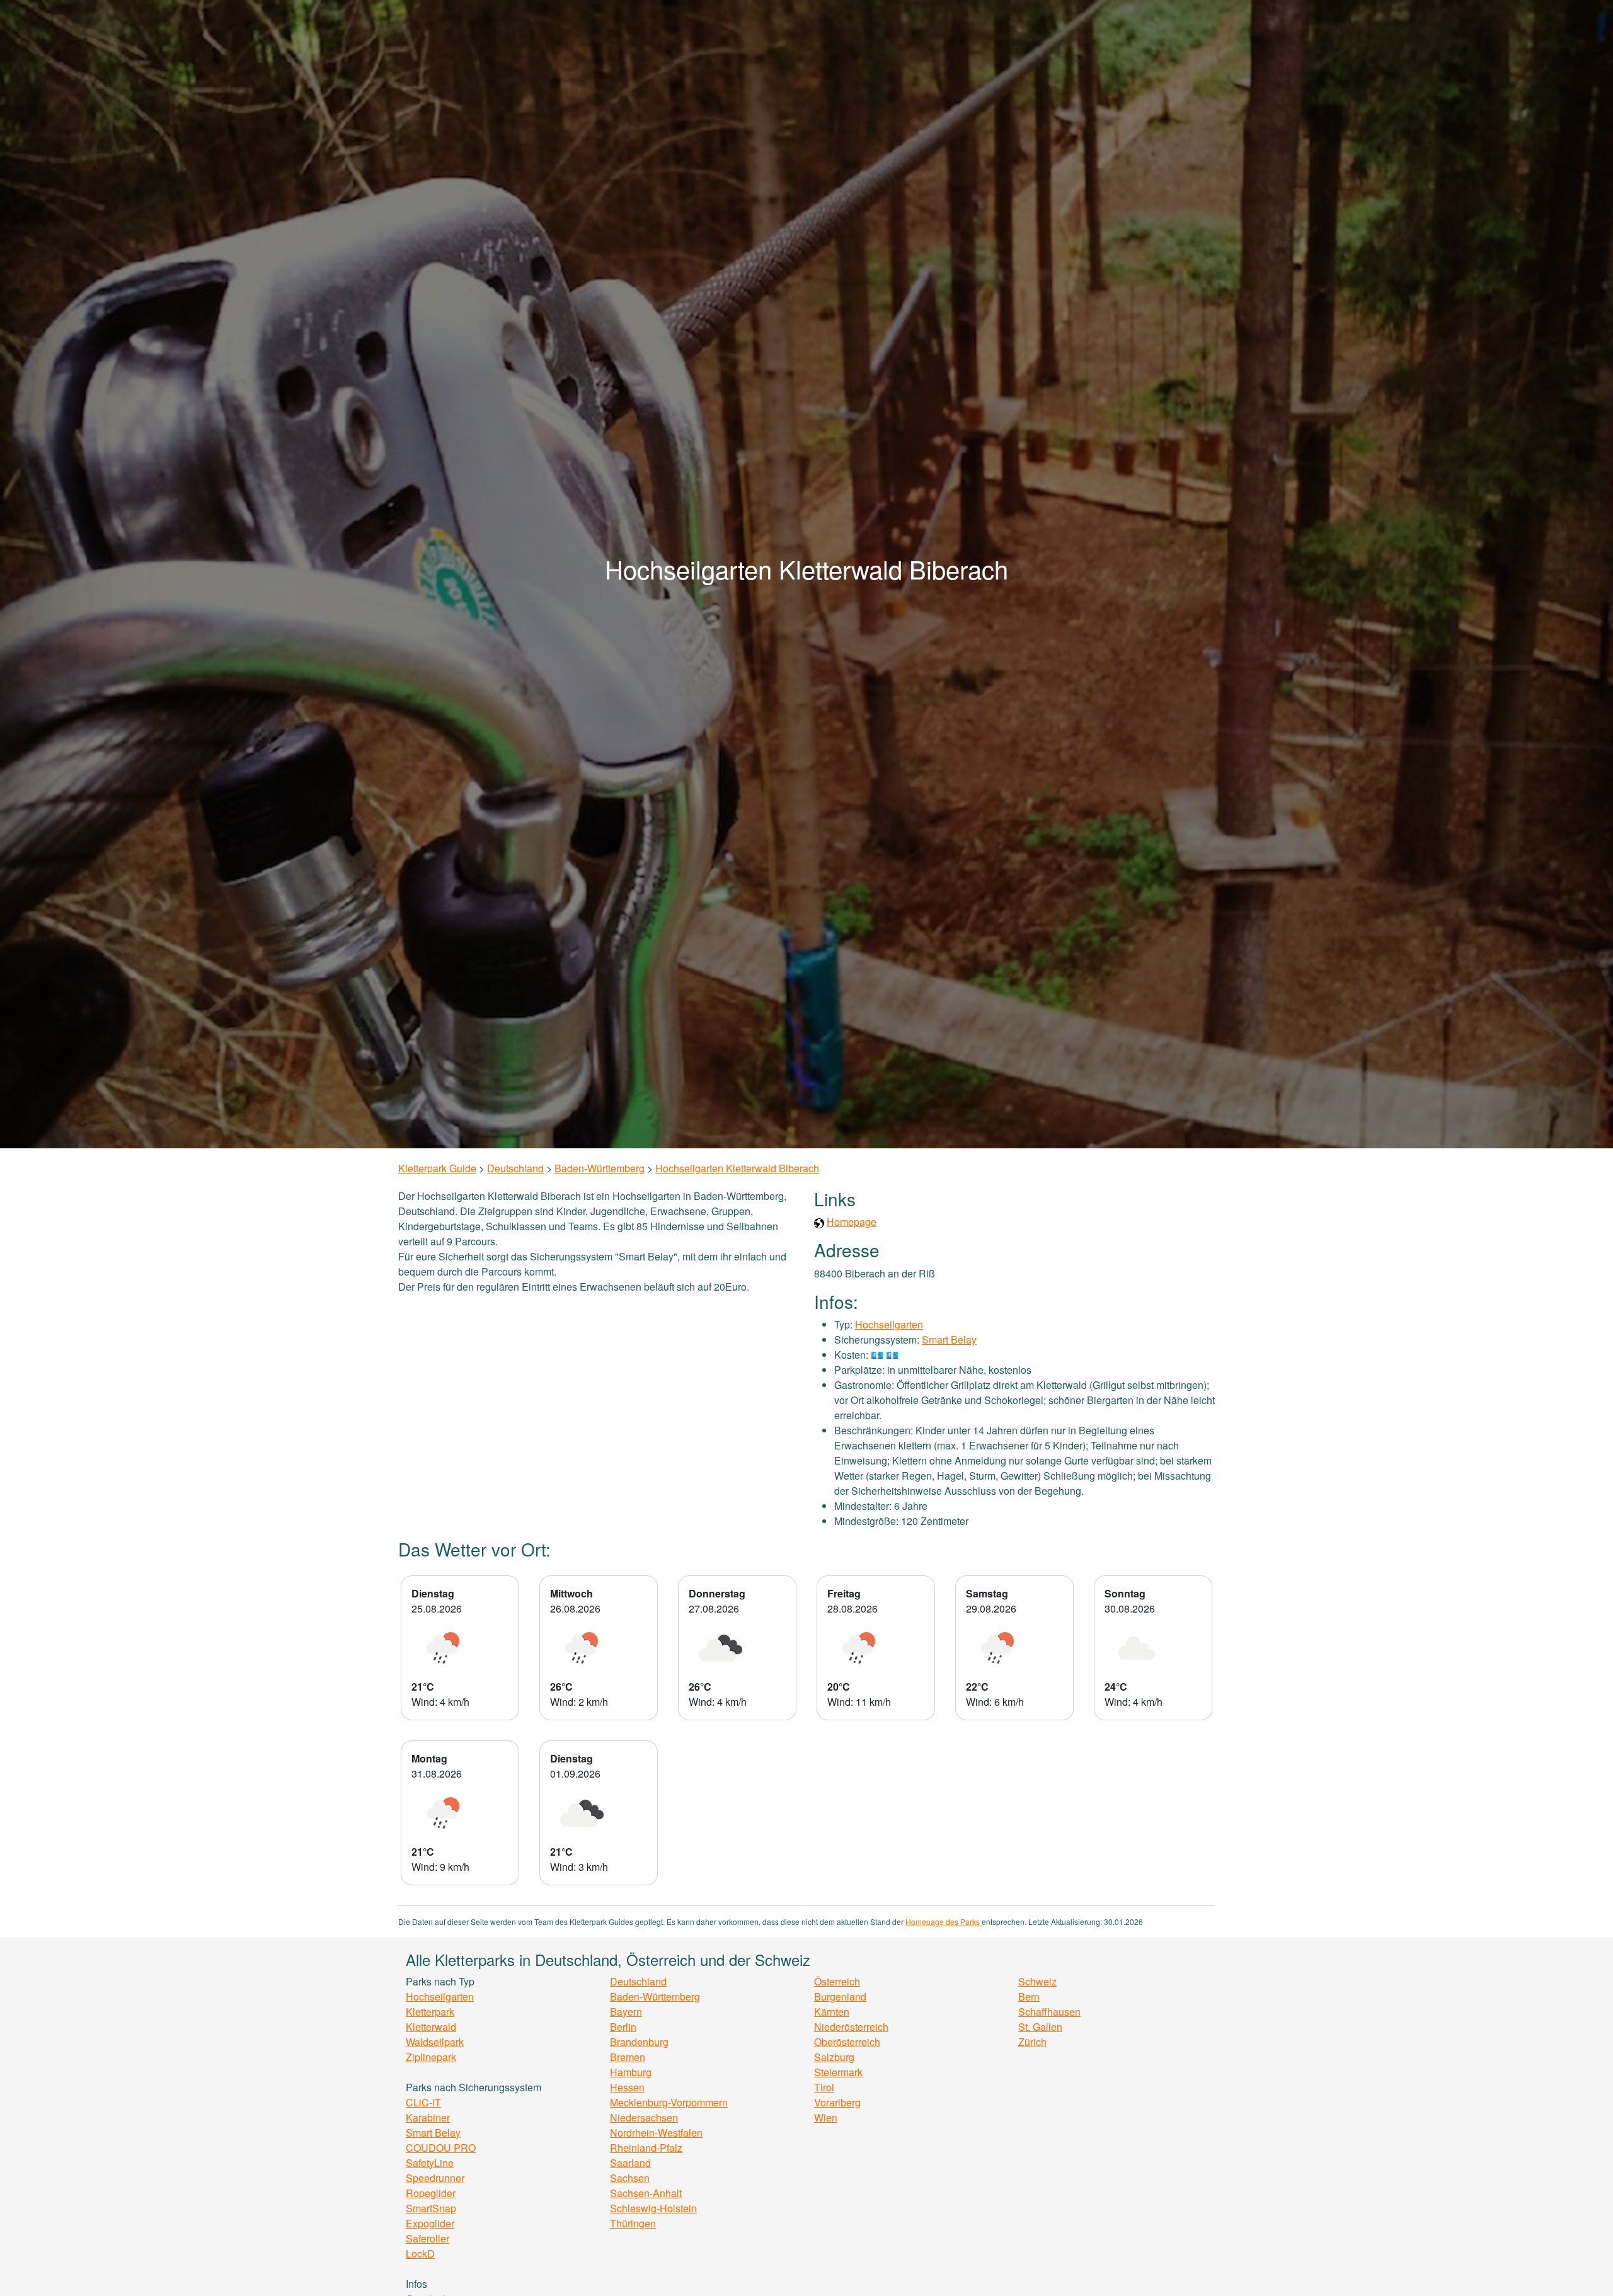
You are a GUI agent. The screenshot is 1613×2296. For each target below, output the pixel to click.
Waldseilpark (435, 2042)
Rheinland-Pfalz (646, 2148)
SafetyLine (430, 2163)
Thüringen (633, 2223)
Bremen (628, 2057)
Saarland (630, 2163)
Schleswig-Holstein (653, 2208)
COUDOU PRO (441, 2148)
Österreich (837, 1981)
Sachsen (630, 2178)
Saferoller (428, 2238)
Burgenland (840, 1996)
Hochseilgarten (889, 1324)
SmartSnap (431, 2208)
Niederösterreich (851, 2027)
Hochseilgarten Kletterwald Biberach (737, 1168)
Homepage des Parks (944, 1922)
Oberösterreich (847, 2042)
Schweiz (1037, 1981)
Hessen (627, 2087)
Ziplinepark (431, 2057)
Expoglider (430, 2223)
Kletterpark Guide (437, 1168)
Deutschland (515, 1168)
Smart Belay (949, 1339)
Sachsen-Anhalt (646, 2193)
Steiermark (838, 2072)
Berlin (623, 2027)
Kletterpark (430, 2012)
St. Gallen (1040, 2027)
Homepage (852, 1222)
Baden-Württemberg (600, 1168)
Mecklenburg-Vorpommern (669, 2102)
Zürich (1032, 2042)
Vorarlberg (837, 2102)
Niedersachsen (644, 2117)
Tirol (824, 2087)
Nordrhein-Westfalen (656, 2133)
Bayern (626, 2012)
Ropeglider (431, 2193)
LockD (420, 2253)
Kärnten (832, 2012)
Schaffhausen (1049, 2012)
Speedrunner (435, 2178)
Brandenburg (639, 2042)
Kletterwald (431, 2027)
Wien (826, 2117)
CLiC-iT (423, 2102)
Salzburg (834, 2057)
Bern (1029, 1996)
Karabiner (428, 2117)
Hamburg (631, 2072)
